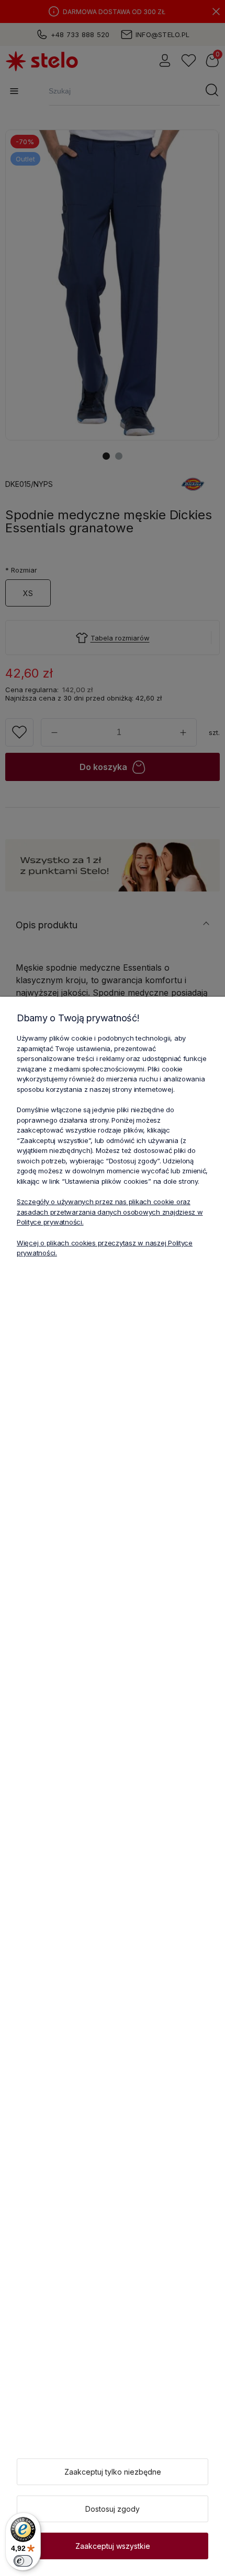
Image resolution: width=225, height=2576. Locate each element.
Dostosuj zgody (113, 2509)
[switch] (23, 2561)
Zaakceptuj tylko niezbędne (113, 2472)
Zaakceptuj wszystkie (113, 2546)
